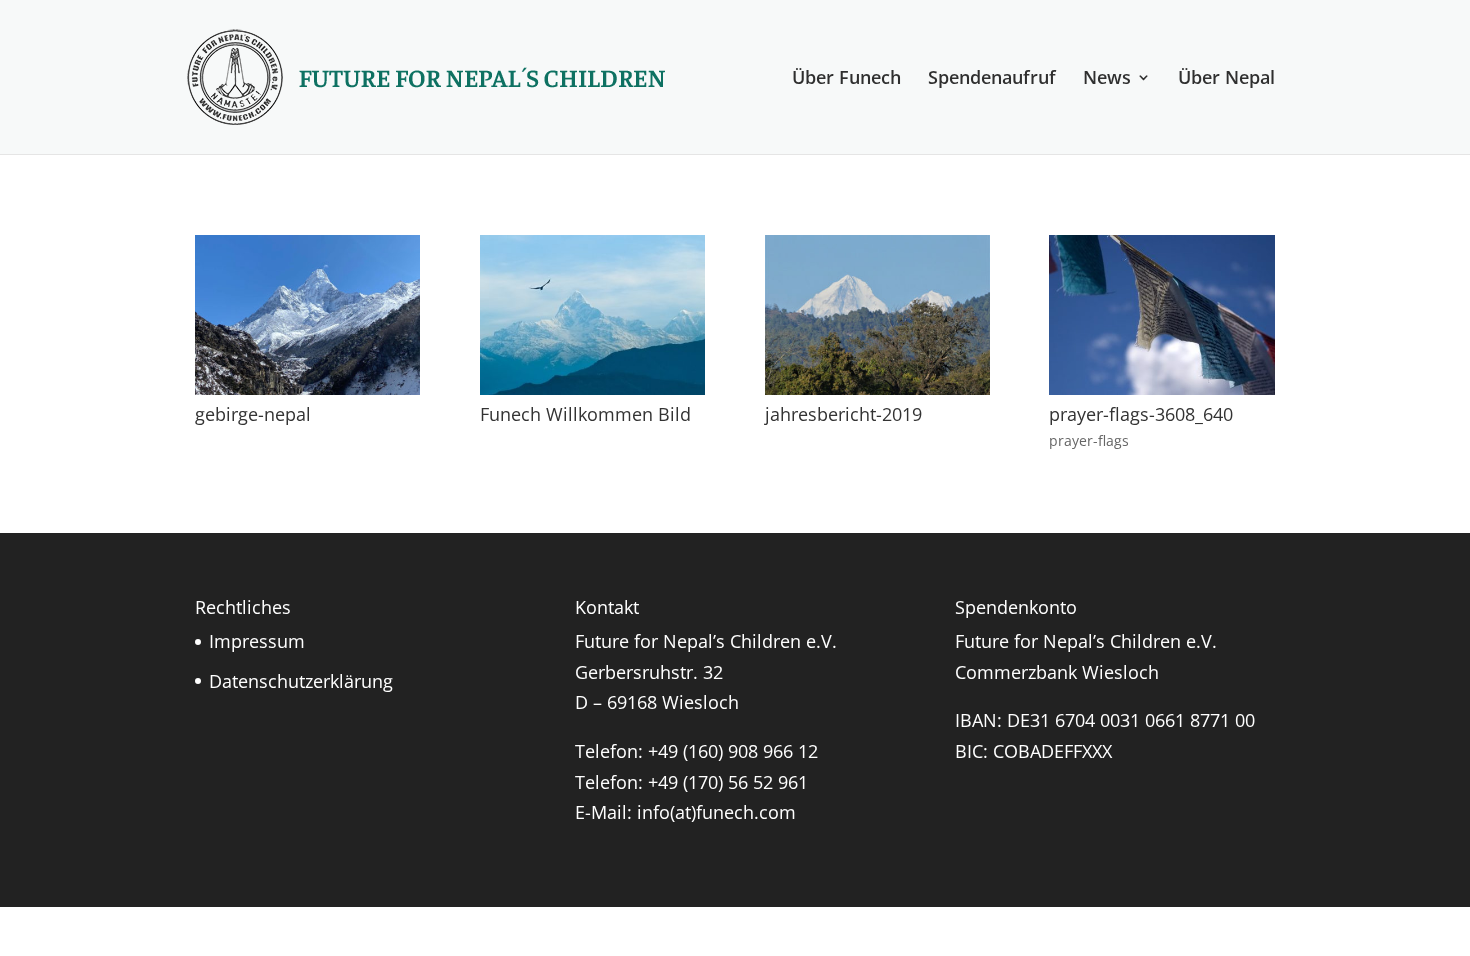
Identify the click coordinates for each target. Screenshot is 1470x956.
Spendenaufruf (992, 79)
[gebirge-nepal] (307, 388)
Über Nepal (1226, 79)
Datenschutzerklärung (301, 681)
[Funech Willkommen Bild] (592, 388)
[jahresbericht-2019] (877, 388)
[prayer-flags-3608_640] (1161, 388)
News (1107, 79)
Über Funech (846, 79)
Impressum (257, 641)
